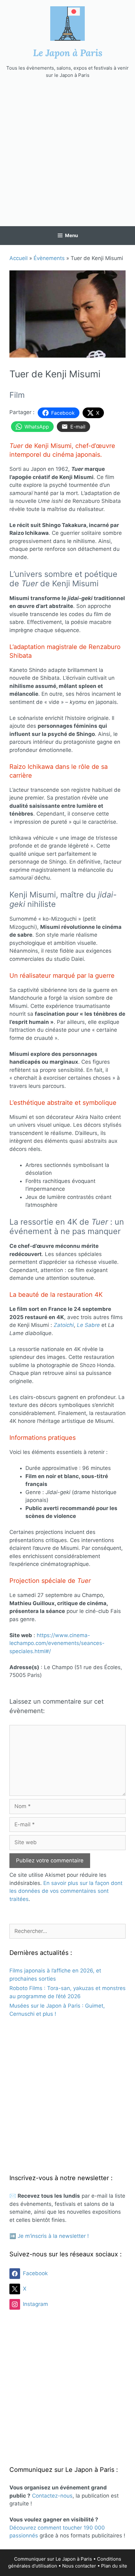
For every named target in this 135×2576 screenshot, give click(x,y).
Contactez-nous (52, 2496)
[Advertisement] (67, 152)
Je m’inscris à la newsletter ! (53, 2236)
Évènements (49, 258)
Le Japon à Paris (68, 53)
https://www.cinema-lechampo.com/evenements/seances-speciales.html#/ (57, 1643)
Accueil (19, 258)
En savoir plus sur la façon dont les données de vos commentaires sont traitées (66, 1891)
